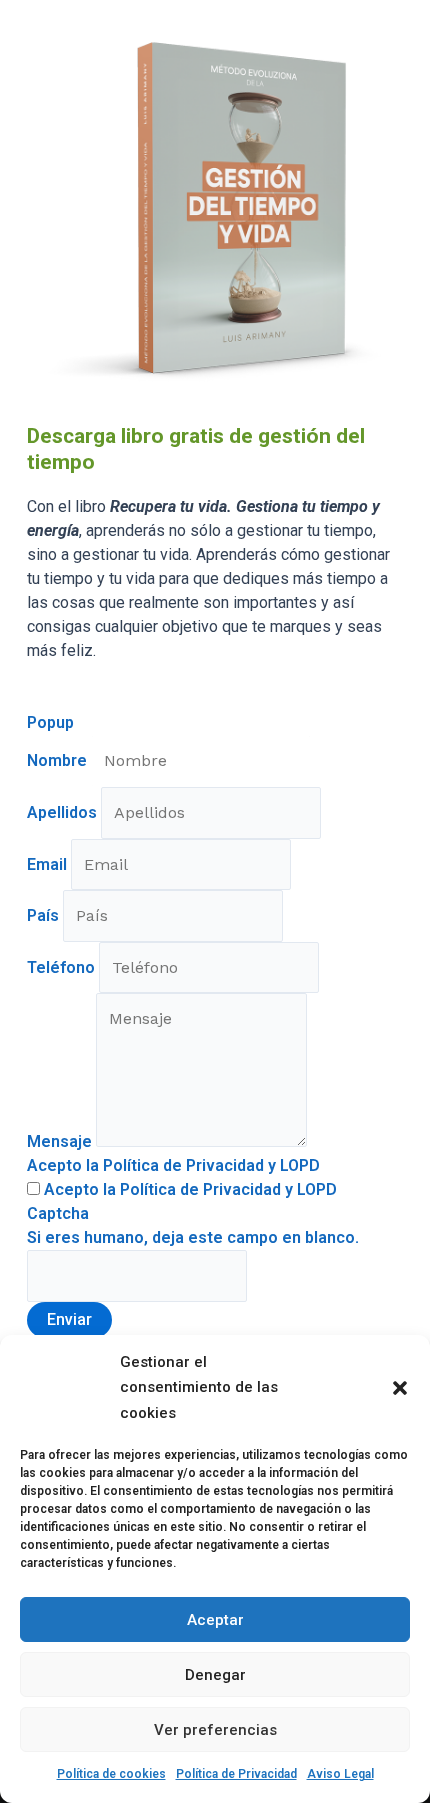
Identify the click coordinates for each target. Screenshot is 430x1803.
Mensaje (61, 1141)
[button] (400, 1388)
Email (49, 864)
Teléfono (63, 967)
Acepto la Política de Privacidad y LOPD (173, 1165)
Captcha (58, 1213)
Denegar (215, 1675)
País (45, 915)
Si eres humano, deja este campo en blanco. (193, 1237)
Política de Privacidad (236, 1774)
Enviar (69, 1319)
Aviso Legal (340, 1774)
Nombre (59, 760)
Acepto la (188, 1189)
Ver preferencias (215, 1730)
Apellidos (64, 812)
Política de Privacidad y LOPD (228, 1189)
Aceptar (215, 1620)
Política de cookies (111, 1774)
